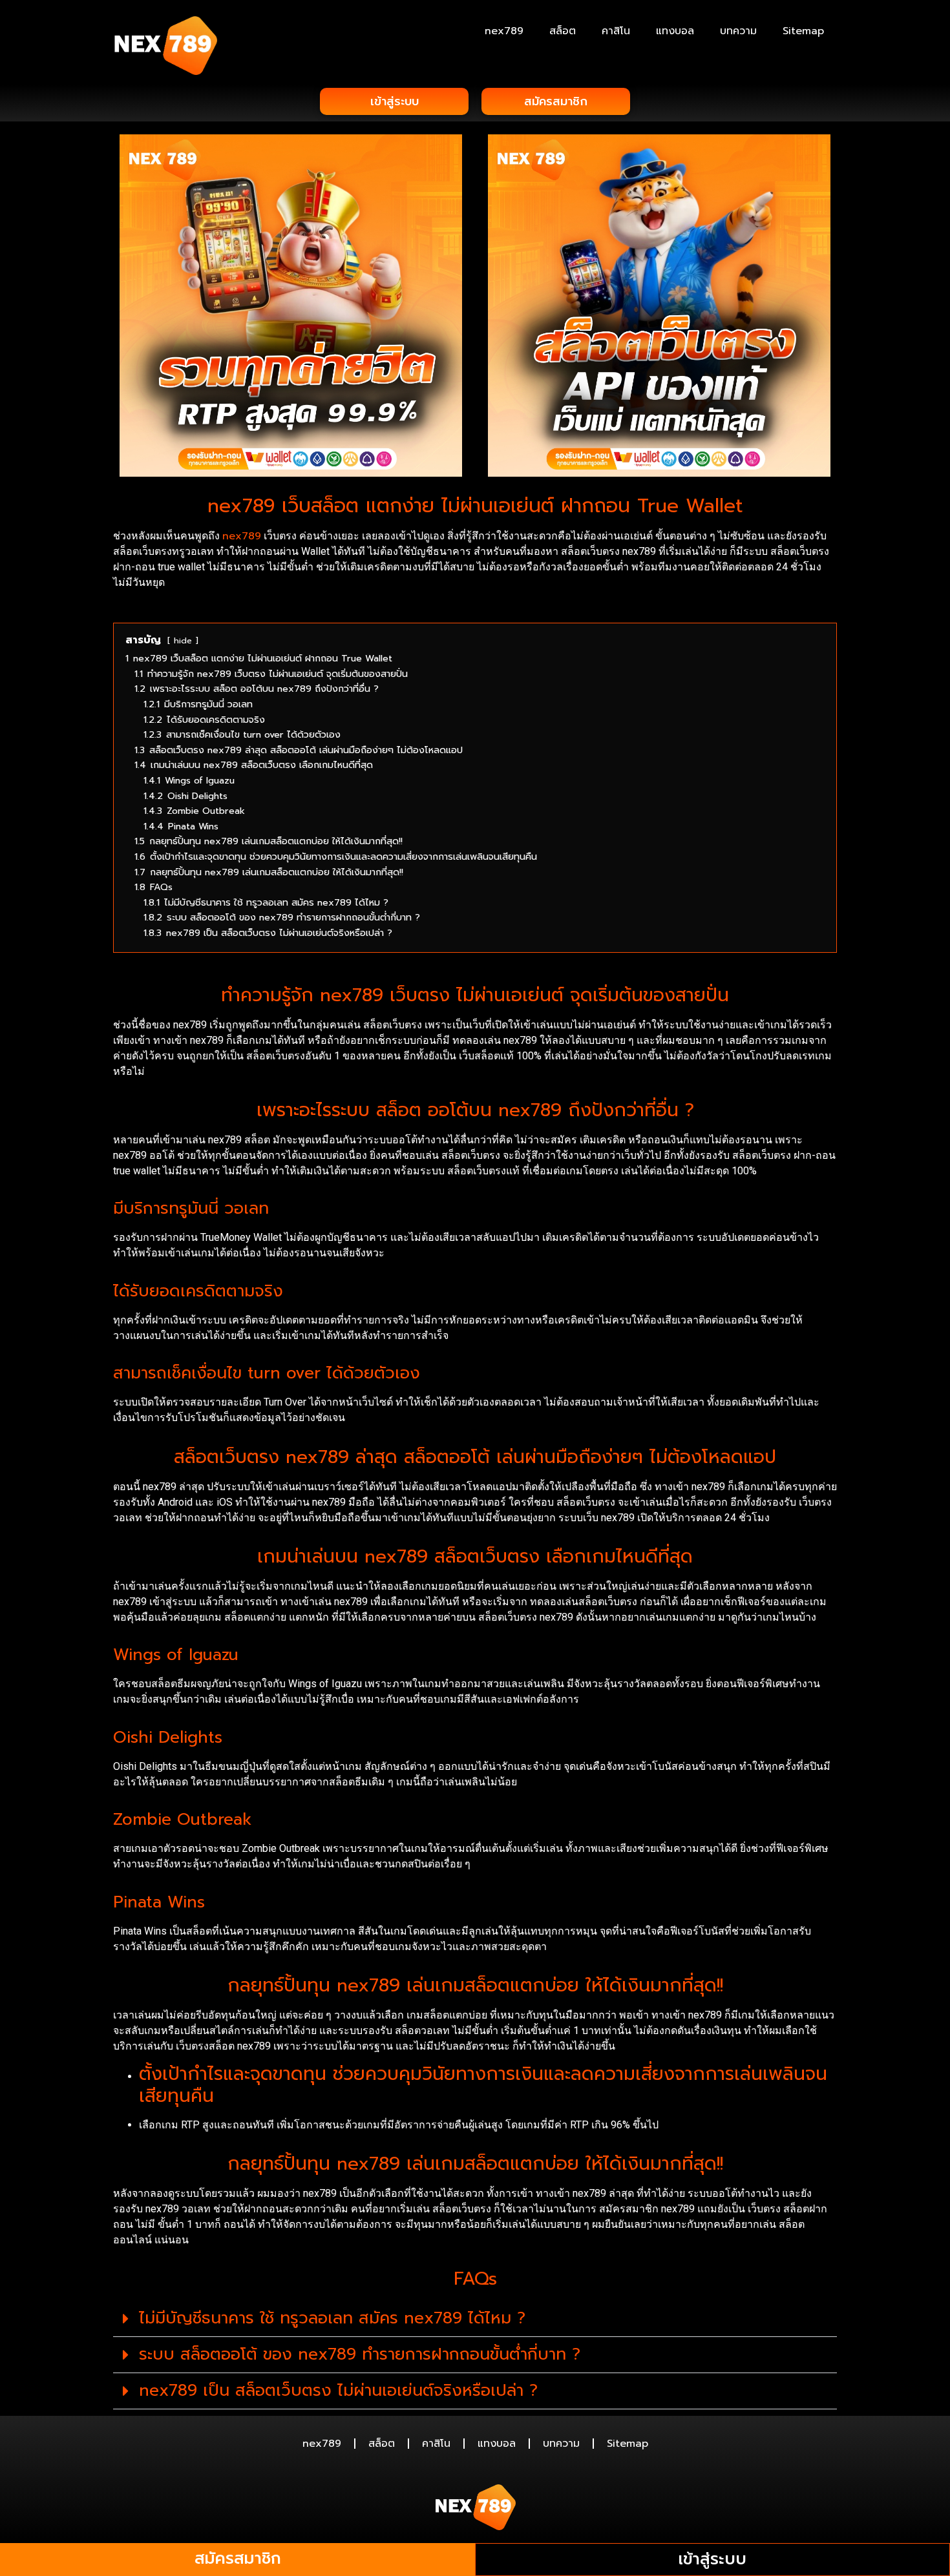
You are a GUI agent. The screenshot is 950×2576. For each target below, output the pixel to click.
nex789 (504, 31)
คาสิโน (616, 31)
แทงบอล (675, 31)
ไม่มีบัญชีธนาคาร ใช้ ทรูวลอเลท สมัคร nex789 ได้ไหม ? (332, 2318)
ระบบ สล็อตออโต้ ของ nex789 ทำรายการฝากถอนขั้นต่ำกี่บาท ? (360, 2354)
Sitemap (803, 31)
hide (183, 640)
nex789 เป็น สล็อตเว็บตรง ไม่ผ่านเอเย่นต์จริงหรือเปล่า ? (338, 2391)
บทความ (738, 31)
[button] (475, 2319)
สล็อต (563, 31)
